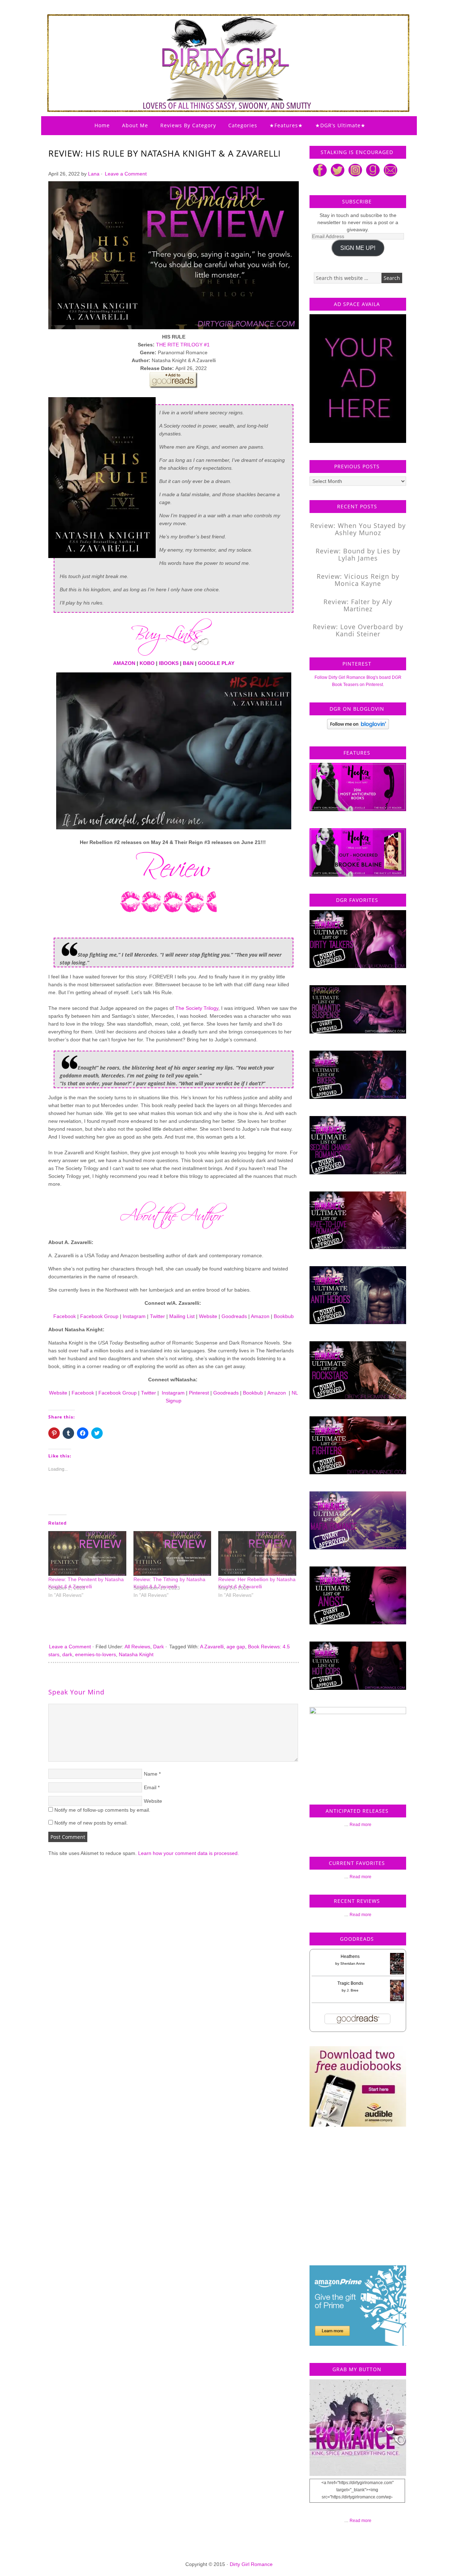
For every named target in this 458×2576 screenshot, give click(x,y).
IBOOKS (169, 663)
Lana (94, 174)
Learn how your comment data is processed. (189, 1853)
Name (151, 1774)
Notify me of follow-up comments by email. (102, 1810)
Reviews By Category (188, 125)
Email (150, 1787)
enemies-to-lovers (96, 1654)
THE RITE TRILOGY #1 (183, 345)
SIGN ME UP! (358, 248)
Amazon (260, 1316)
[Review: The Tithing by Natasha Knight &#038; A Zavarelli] (172, 1553)
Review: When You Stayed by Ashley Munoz (358, 529)
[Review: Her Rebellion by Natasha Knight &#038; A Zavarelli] (257, 1553)
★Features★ (286, 125)
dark (67, 1654)
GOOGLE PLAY (216, 663)
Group (130, 1393)
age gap (236, 1647)
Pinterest (199, 1393)
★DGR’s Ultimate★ (340, 125)
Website (208, 1316)
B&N (188, 663)
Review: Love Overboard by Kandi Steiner (358, 630)
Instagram (134, 1316)
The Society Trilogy (197, 1008)
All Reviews (137, 1647)
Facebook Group (99, 1316)
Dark (159, 1647)
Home (102, 125)
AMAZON (124, 663)
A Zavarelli (212, 1647)
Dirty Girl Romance (211, 45)
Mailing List (182, 1316)
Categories (243, 125)
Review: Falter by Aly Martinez (358, 605)
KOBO (147, 663)
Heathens (350, 1956)
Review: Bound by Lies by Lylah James (358, 554)
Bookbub (284, 1316)
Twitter (157, 1316)
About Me (135, 125)
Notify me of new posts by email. (91, 1823)
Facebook (65, 1316)
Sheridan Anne (353, 1963)
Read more (360, 1825)
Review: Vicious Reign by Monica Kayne (358, 580)
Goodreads (234, 1316)
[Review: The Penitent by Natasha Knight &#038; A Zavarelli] (87, 1553)
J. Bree (353, 1990)
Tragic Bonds (350, 1983)
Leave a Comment (126, 174)
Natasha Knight (136, 1654)
